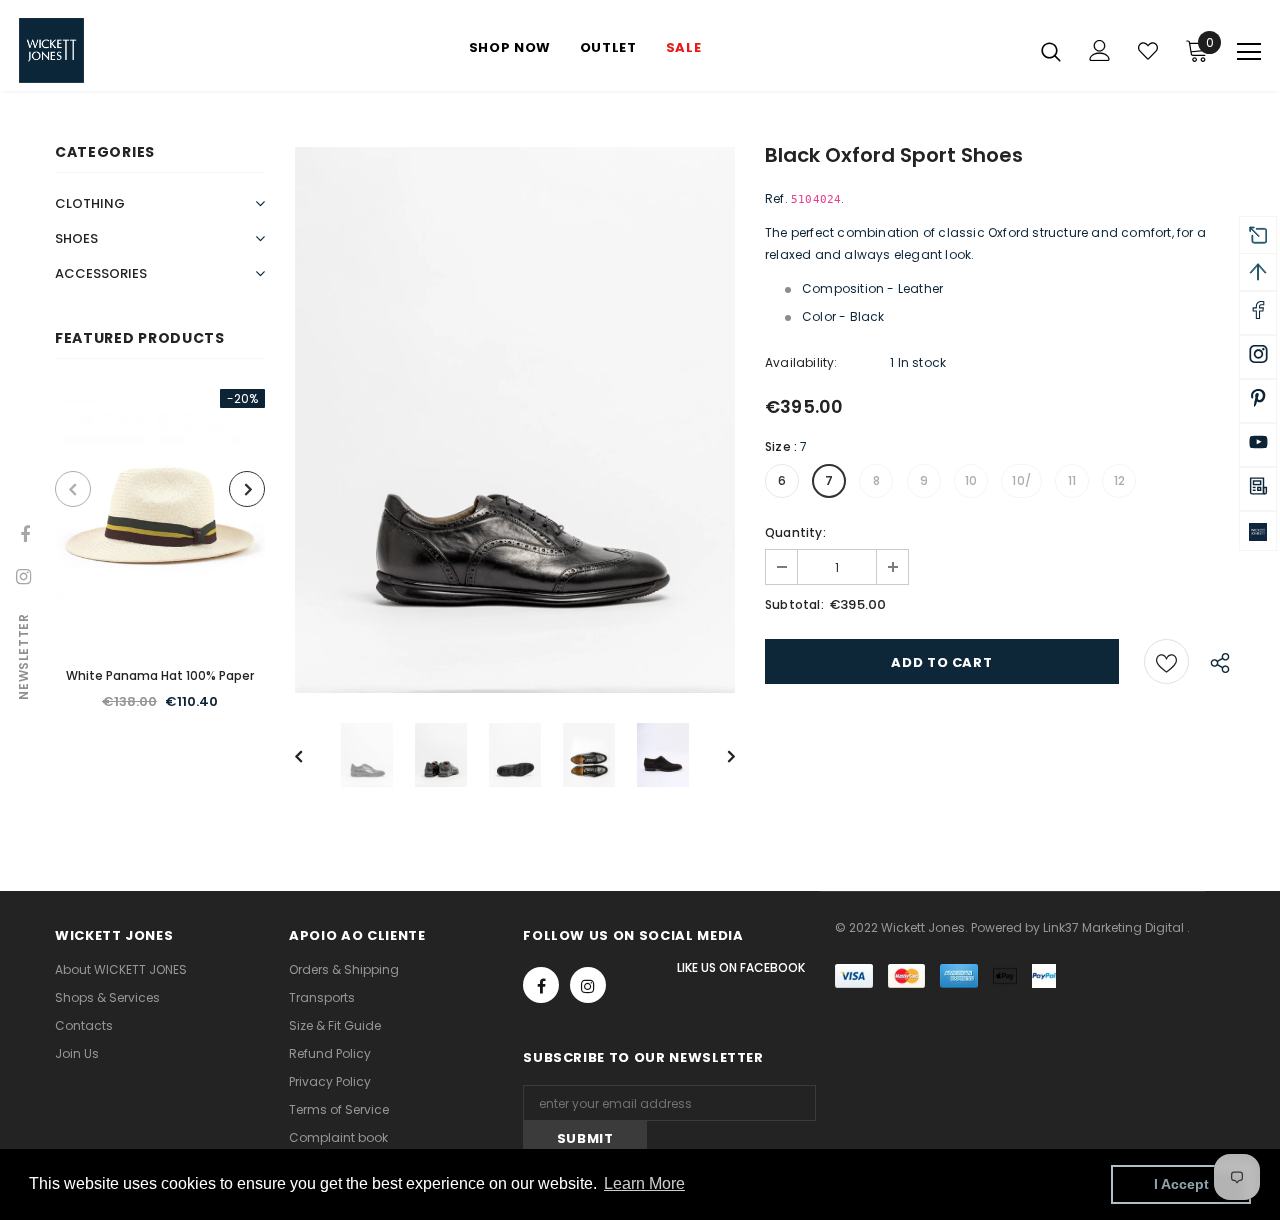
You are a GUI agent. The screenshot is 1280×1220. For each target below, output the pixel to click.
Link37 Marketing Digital (1113, 927)
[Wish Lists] (1166, 661)
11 (1072, 480)
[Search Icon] (1051, 51)
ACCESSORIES (101, 273)
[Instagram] (588, 985)
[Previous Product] (73, 489)
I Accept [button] (1181, 1184)
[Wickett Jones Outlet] (1258, 531)
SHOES (76, 238)
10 (971, 480)
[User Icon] (1100, 50)
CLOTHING (90, 203)
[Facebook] (541, 985)
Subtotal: (794, 604)
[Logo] (89, 50)
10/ (1021, 480)
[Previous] (313, 755)
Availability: (801, 362)
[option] (160, 561)
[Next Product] (247, 489)
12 (1119, 480)
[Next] (717, 755)
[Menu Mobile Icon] (1249, 52)
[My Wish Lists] (1148, 51)
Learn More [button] (644, 1183)
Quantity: (795, 532)
